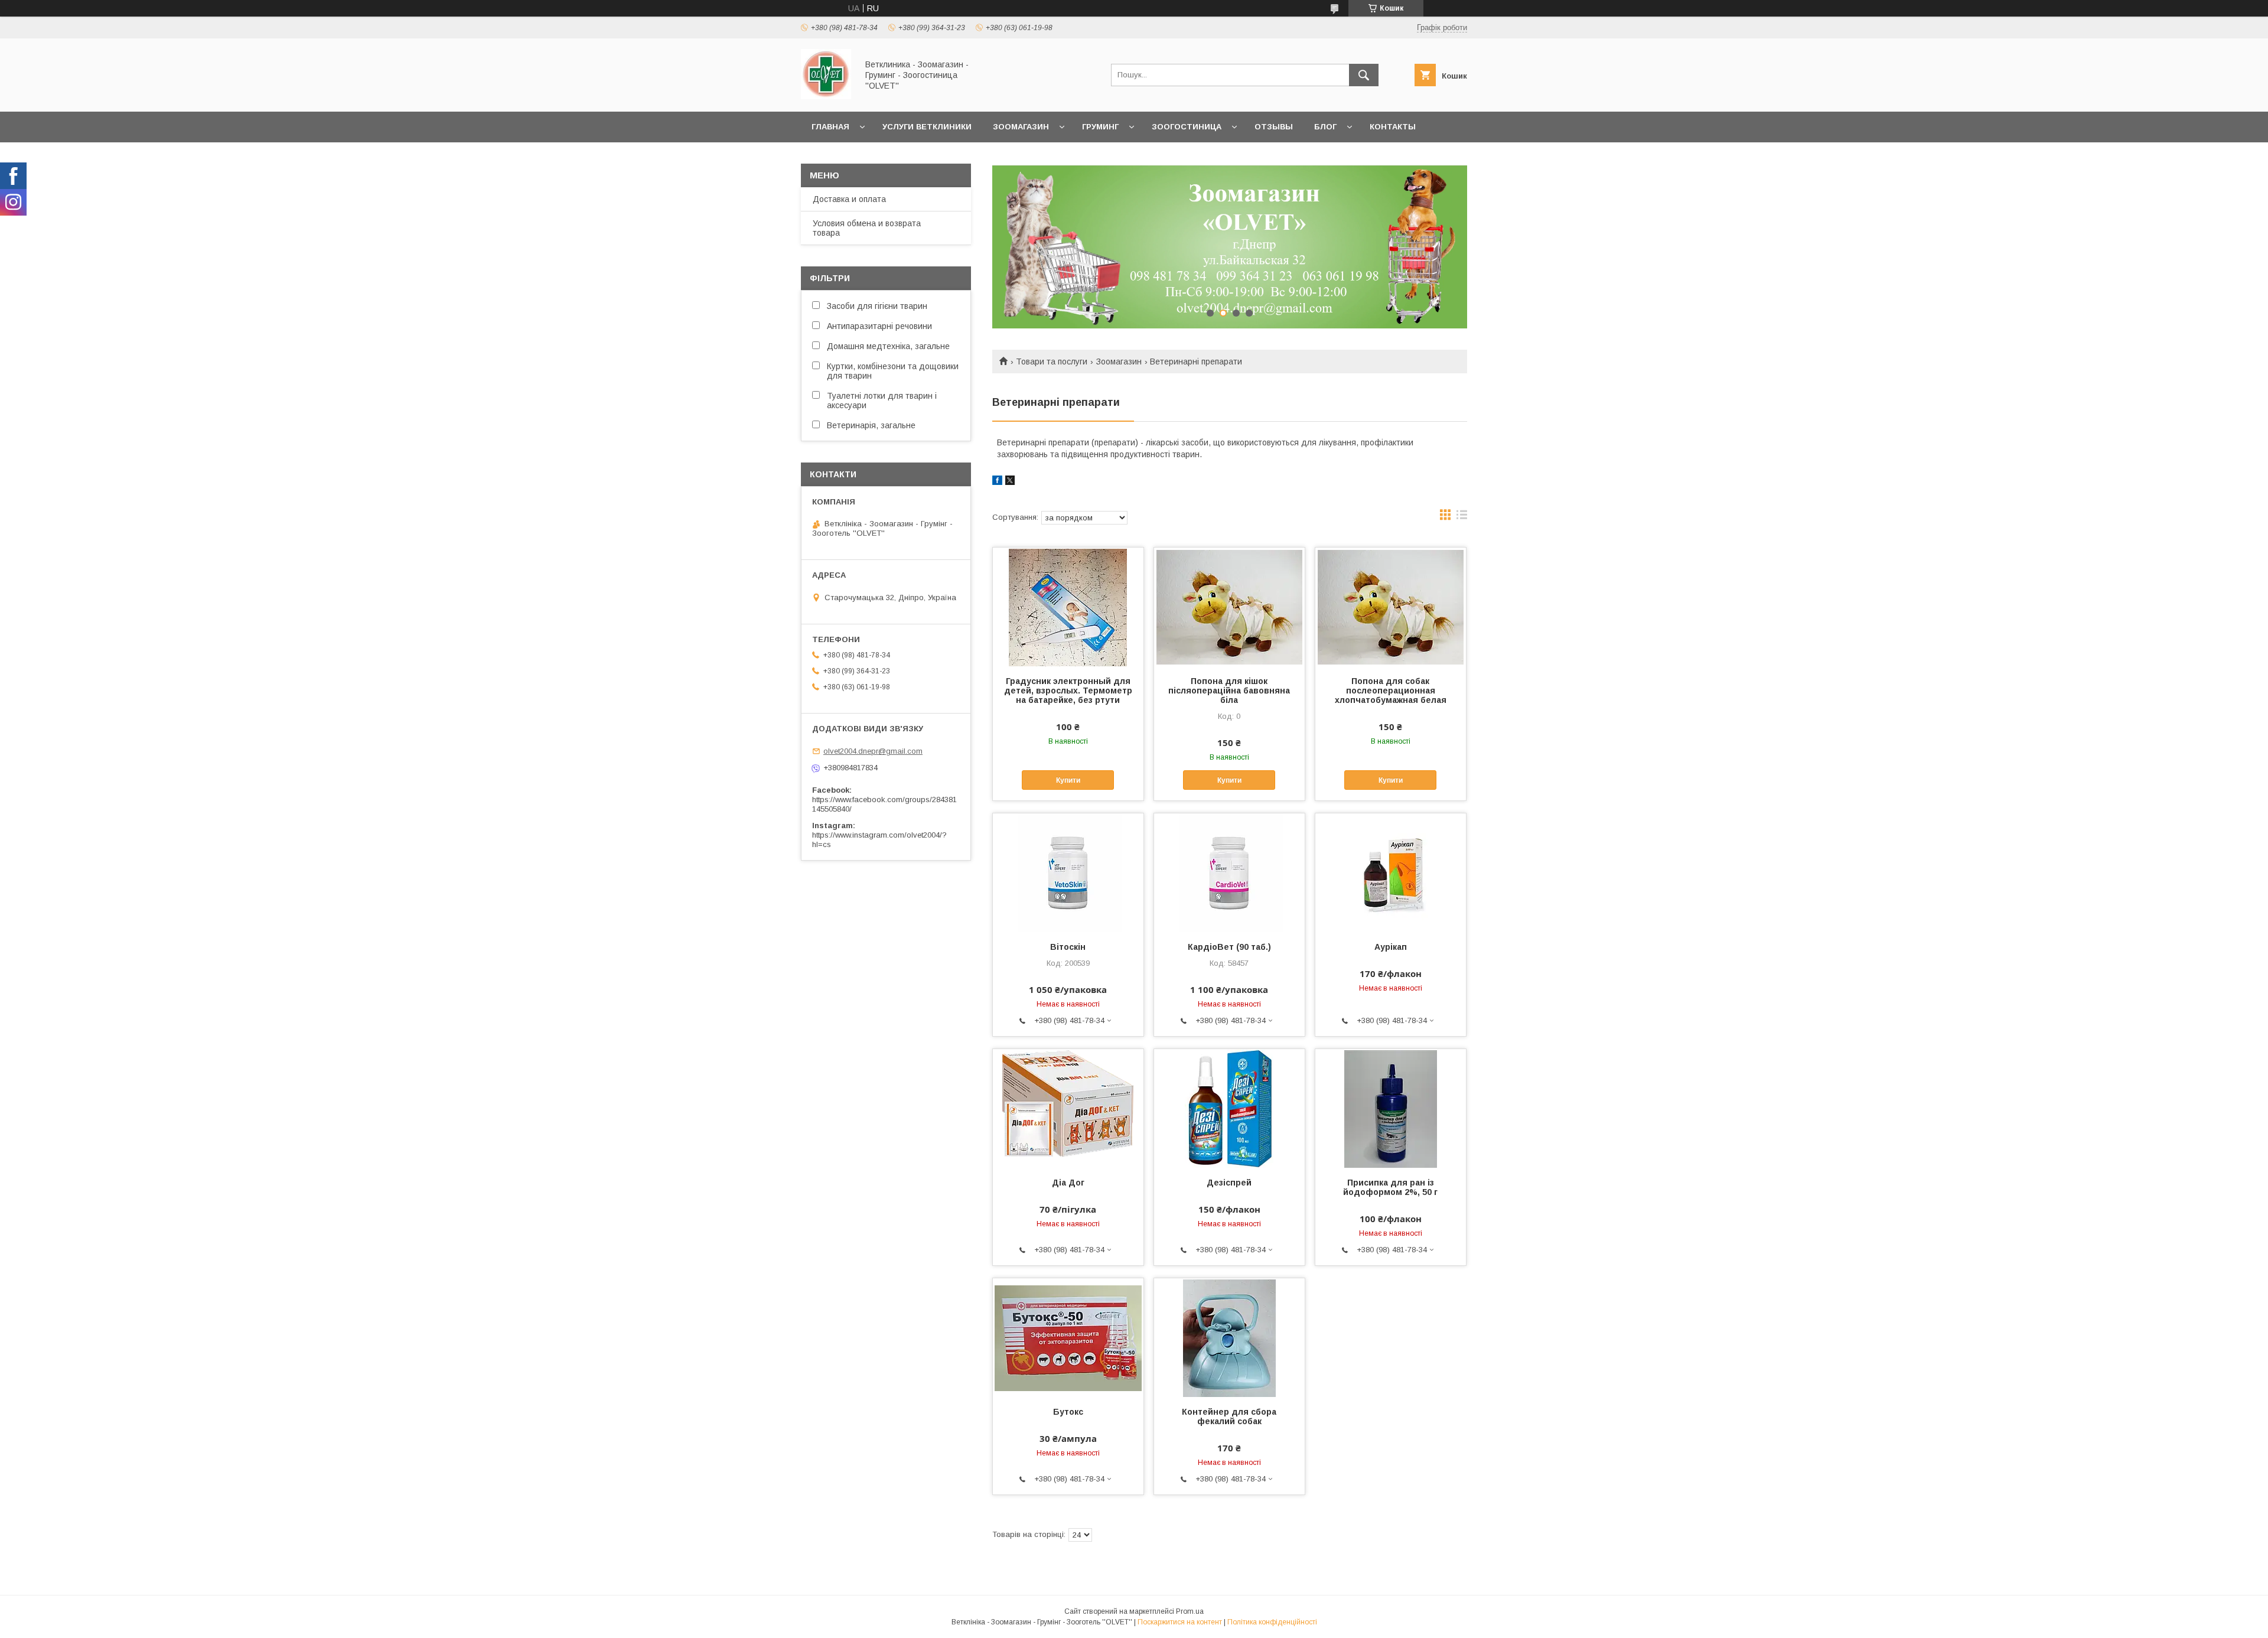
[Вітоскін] (1068, 872)
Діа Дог (1068, 1183)
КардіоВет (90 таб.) (1229, 947)
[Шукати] (1364, 75)
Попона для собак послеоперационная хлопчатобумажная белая (1391, 691)
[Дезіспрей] (1229, 1108)
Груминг (1100, 127)
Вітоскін (1068, 947)
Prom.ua (1190, 1611)
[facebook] (997, 482)
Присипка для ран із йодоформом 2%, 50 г (1390, 1187)
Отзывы (1274, 127)
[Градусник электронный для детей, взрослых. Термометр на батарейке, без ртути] (1068, 607)
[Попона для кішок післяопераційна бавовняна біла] (1229, 607)
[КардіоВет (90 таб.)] (1229, 872)
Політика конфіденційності (1272, 1622)
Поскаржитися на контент (1180, 1622)
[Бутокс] (1068, 1337)
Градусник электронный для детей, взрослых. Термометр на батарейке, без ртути (1068, 691)
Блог (1325, 127)
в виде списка (1462, 517)
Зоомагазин (1021, 127)
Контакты (1393, 127)
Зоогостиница (1187, 127)
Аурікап (1391, 947)
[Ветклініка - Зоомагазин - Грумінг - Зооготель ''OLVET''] (826, 96)
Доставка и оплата (849, 199)
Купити (1068, 780)
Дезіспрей (1229, 1183)
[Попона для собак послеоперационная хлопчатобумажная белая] (1391, 607)
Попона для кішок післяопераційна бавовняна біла (1229, 691)
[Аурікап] (1391, 872)
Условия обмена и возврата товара (867, 228)
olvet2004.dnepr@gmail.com (873, 751)
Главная (830, 127)
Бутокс (1068, 1412)
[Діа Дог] (1068, 1108)
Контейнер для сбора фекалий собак (1229, 1416)
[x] (1010, 482)
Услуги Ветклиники (927, 127)
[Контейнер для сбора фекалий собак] (1229, 1337)
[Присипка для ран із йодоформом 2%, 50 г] (1391, 1108)
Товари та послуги (1052, 362)
